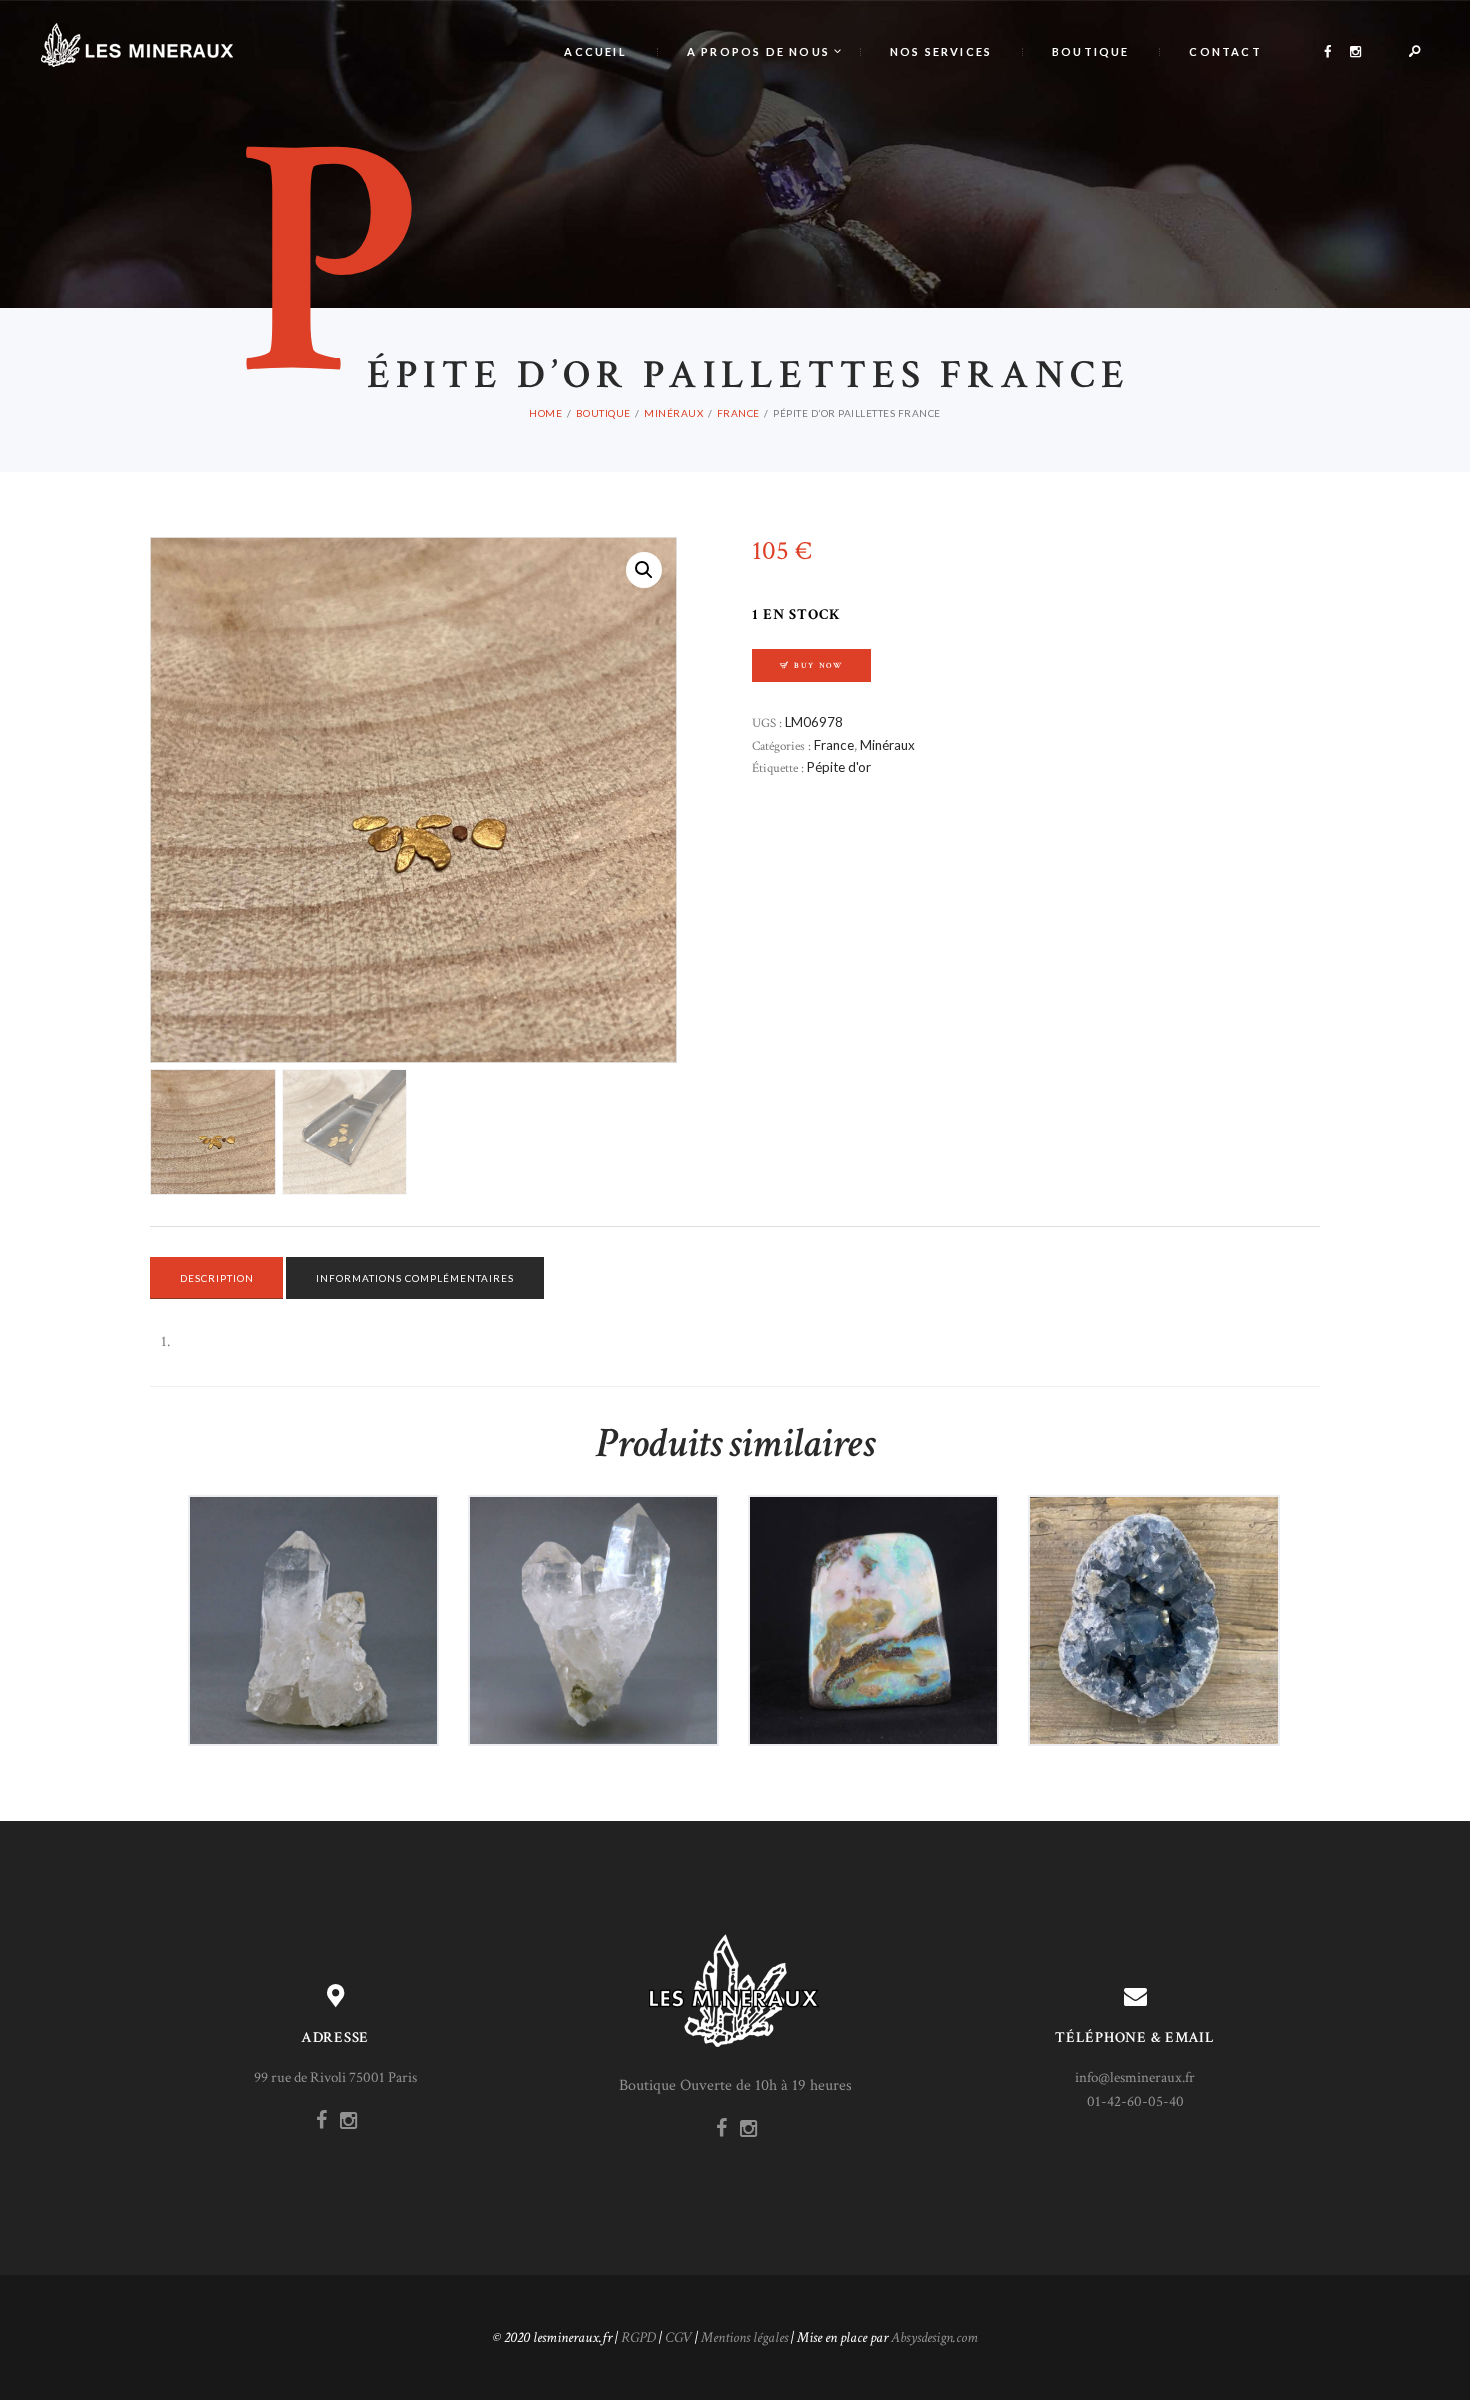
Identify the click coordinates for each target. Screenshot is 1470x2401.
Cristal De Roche (593, 1577)
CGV (678, 2337)
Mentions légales (744, 2337)
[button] (644, 570)
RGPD (638, 2337)
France (738, 413)
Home (545, 413)
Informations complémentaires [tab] (415, 1278)
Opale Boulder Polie (874, 1577)
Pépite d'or (839, 767)
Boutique (603, 413)
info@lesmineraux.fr (1135, 2077)
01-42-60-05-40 (1135, 2101)
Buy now (818, 665)
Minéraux (673, 413)
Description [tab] (217, 1278)
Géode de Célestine (1153, 1577)
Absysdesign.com (934, 2337)
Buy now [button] (320, 1655)
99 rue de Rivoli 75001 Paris (335, 2077)
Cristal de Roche (313, 1577)
